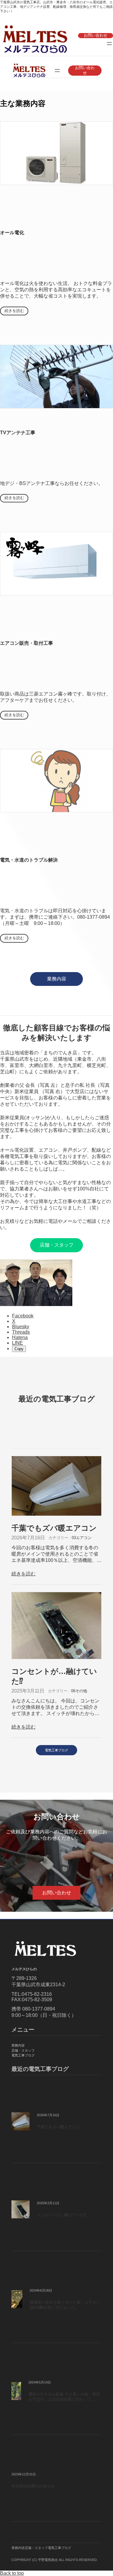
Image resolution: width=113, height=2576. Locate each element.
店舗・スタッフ (57, 1245)
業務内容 (57, 979)
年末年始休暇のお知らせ (33, 2486)
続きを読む (14, 311)
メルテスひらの (24, 1969)
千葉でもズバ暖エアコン (54, 1528)
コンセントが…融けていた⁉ (54, 1676)
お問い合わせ (96, 35)
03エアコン (82, 1538)
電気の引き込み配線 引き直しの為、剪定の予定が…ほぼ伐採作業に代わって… (64, 2397)
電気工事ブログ (56, 1750)
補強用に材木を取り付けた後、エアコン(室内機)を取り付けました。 (65, 2305)
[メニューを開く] (109, 44)
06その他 (79, 1691)
